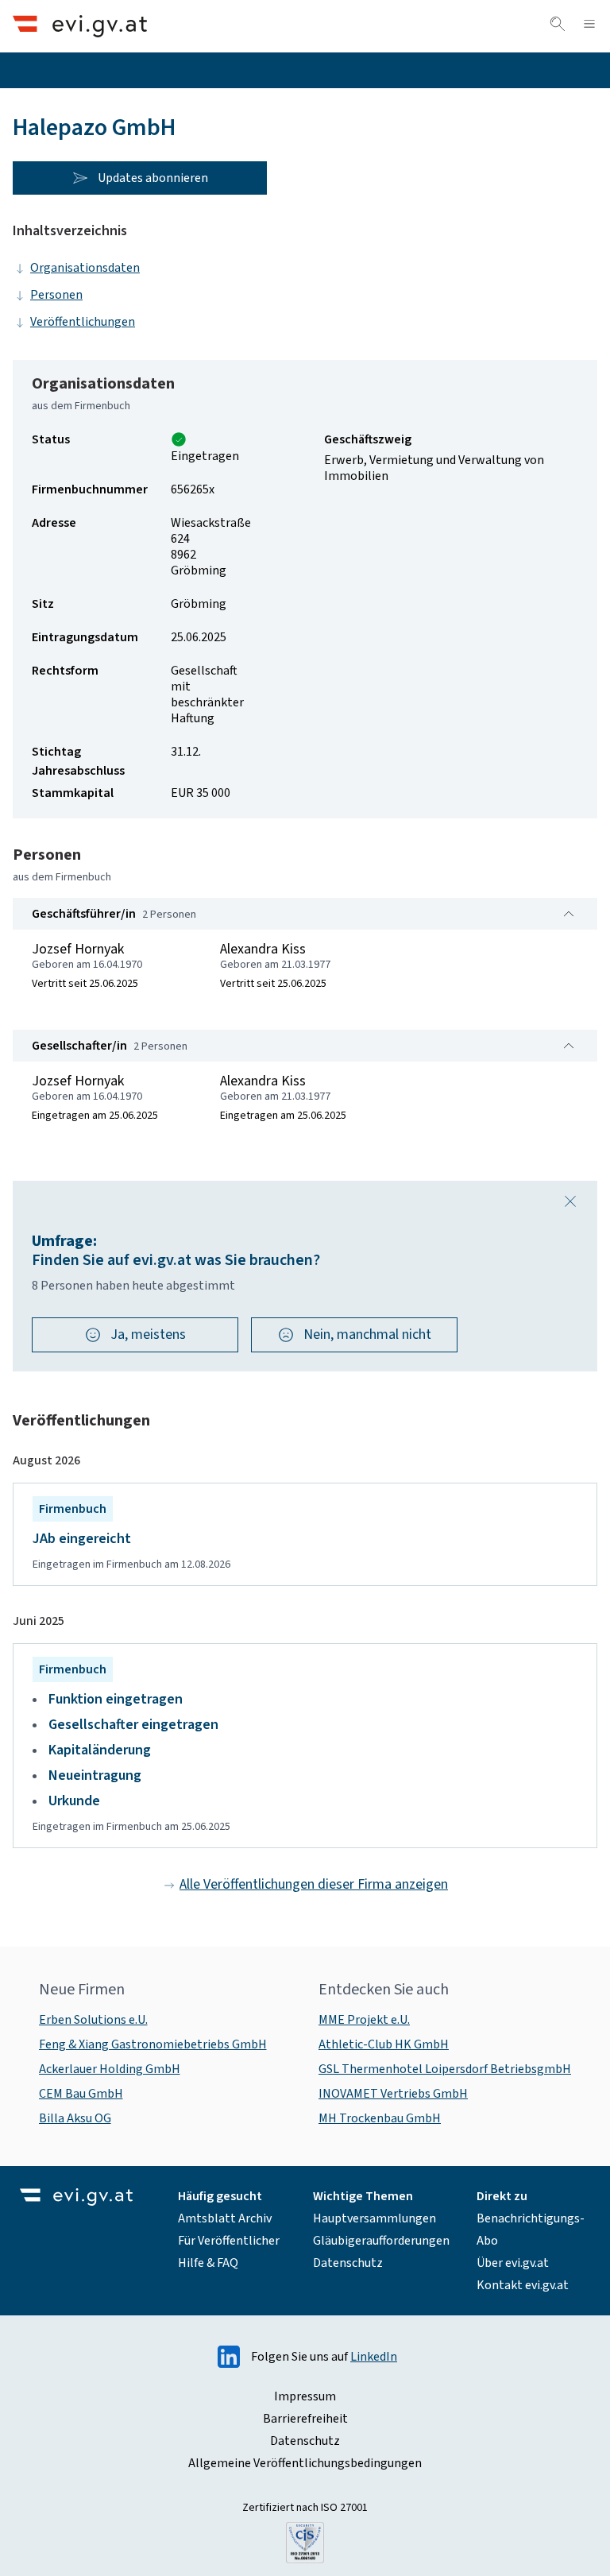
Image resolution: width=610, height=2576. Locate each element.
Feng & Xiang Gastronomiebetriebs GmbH (153, 2044)
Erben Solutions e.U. (93, 2020)
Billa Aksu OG (75, 2118)
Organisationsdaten (85, 268)
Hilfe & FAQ (208, 2263)
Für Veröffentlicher (229, 2241)
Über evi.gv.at (513, 2263)
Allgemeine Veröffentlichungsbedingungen (305, 2463)
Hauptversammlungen (374, 2218)
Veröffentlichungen (83, 322)
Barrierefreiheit (305, 2419)
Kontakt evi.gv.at (523, 2285)
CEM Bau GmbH (81, 2094)
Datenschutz (348, 2263)
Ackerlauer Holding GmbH (110, 2069)
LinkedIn (374, 2357)
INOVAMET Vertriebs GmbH (393, 2094)
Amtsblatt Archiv (225, 2218)
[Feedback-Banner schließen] (570, 1201)
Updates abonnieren (153, 178)
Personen (56, 295)
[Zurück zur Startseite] (80, 26)
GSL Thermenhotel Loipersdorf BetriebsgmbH (445, 2069)
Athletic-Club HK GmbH (384, 2044)
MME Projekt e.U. (364, 2020)
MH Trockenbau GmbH (380, 2118)
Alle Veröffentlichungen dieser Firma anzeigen (314, 1884)
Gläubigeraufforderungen (381, 2241)
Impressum (305, 2396)
